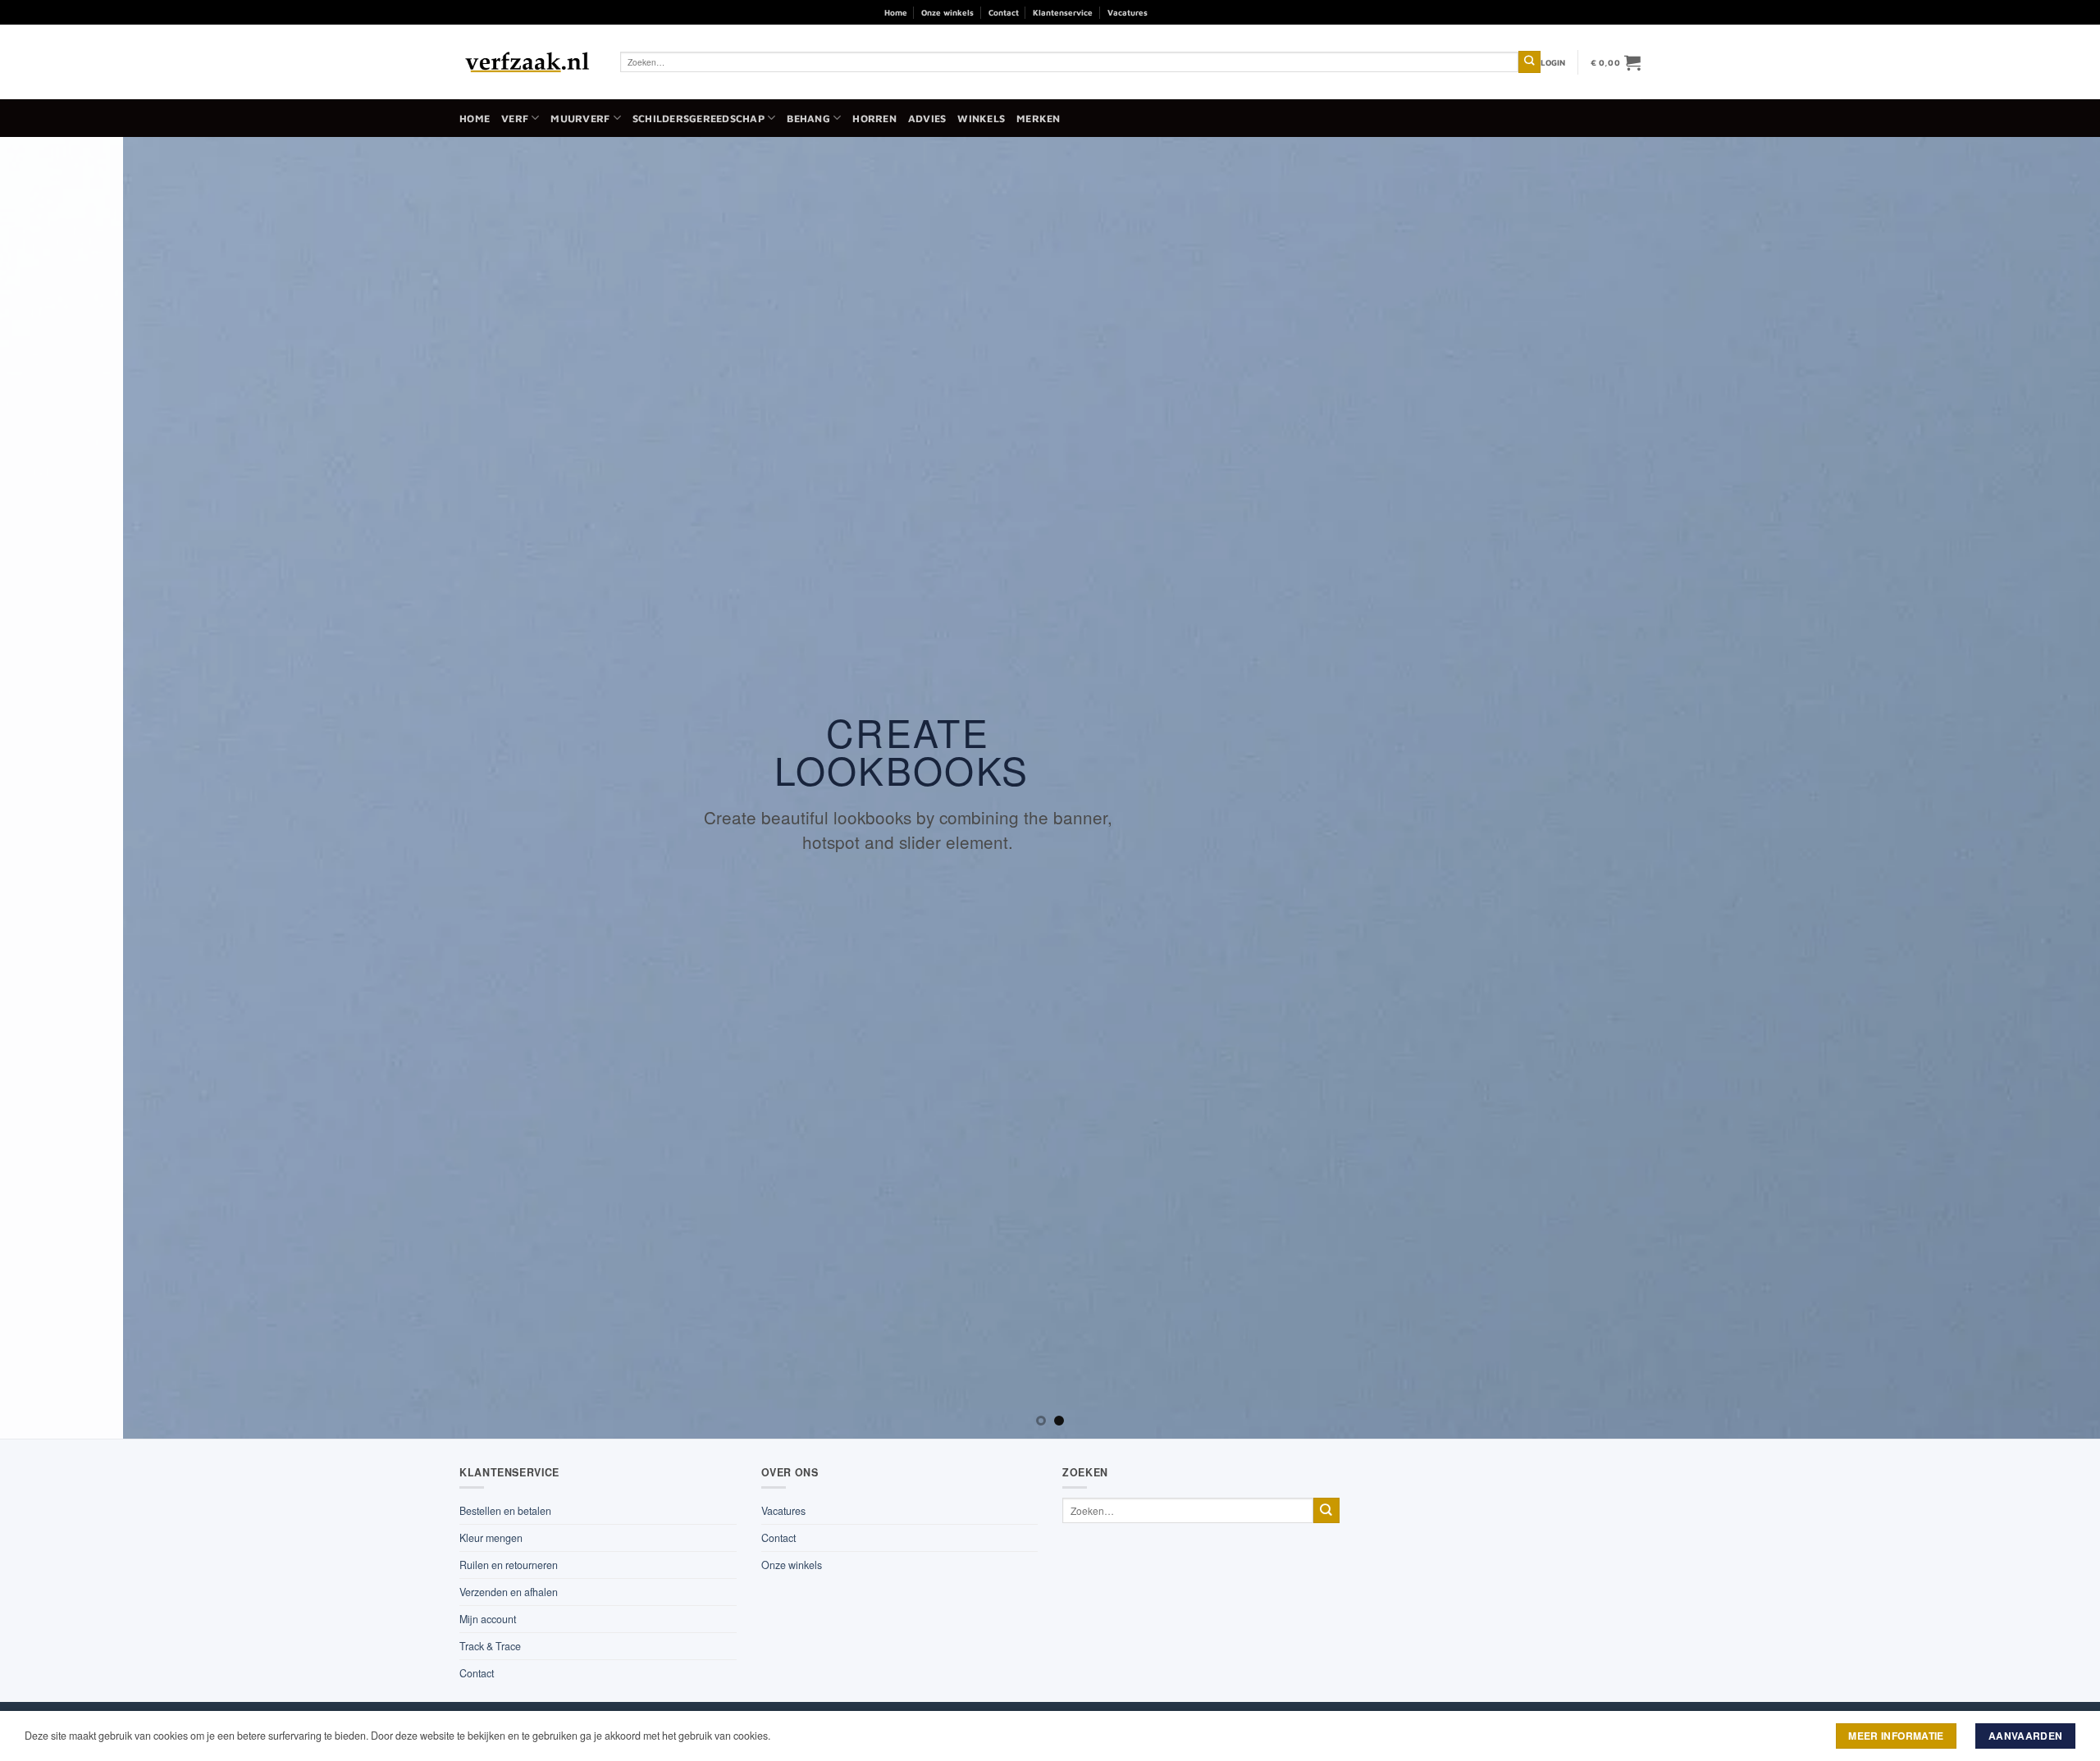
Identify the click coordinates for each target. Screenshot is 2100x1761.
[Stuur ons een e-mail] (1205, 12)
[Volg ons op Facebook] (1165, 12)
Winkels (981, 119)
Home (896, 12)
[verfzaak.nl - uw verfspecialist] (527, 62)
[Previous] (62, 788)
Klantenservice (1063, 12)
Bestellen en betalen (505, 1511)
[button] (1553, 62)
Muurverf (580, 119)
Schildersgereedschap (698, 119)
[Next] (2038, 788)
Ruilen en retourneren (509, 1565)
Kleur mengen (491, 1538)
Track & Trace (490, 1646)
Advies (927, 119)
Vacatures (1128, 12)
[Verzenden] (1529, 62)
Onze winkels (947, 12)
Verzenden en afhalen (509, 1592)
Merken (1039, 119)
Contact (1004, 12)
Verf (515, 119)
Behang (808, 119)
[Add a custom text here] (1068, 600)
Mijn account (488, 1619)
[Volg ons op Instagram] (1186, 12)
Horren (874, 119)
